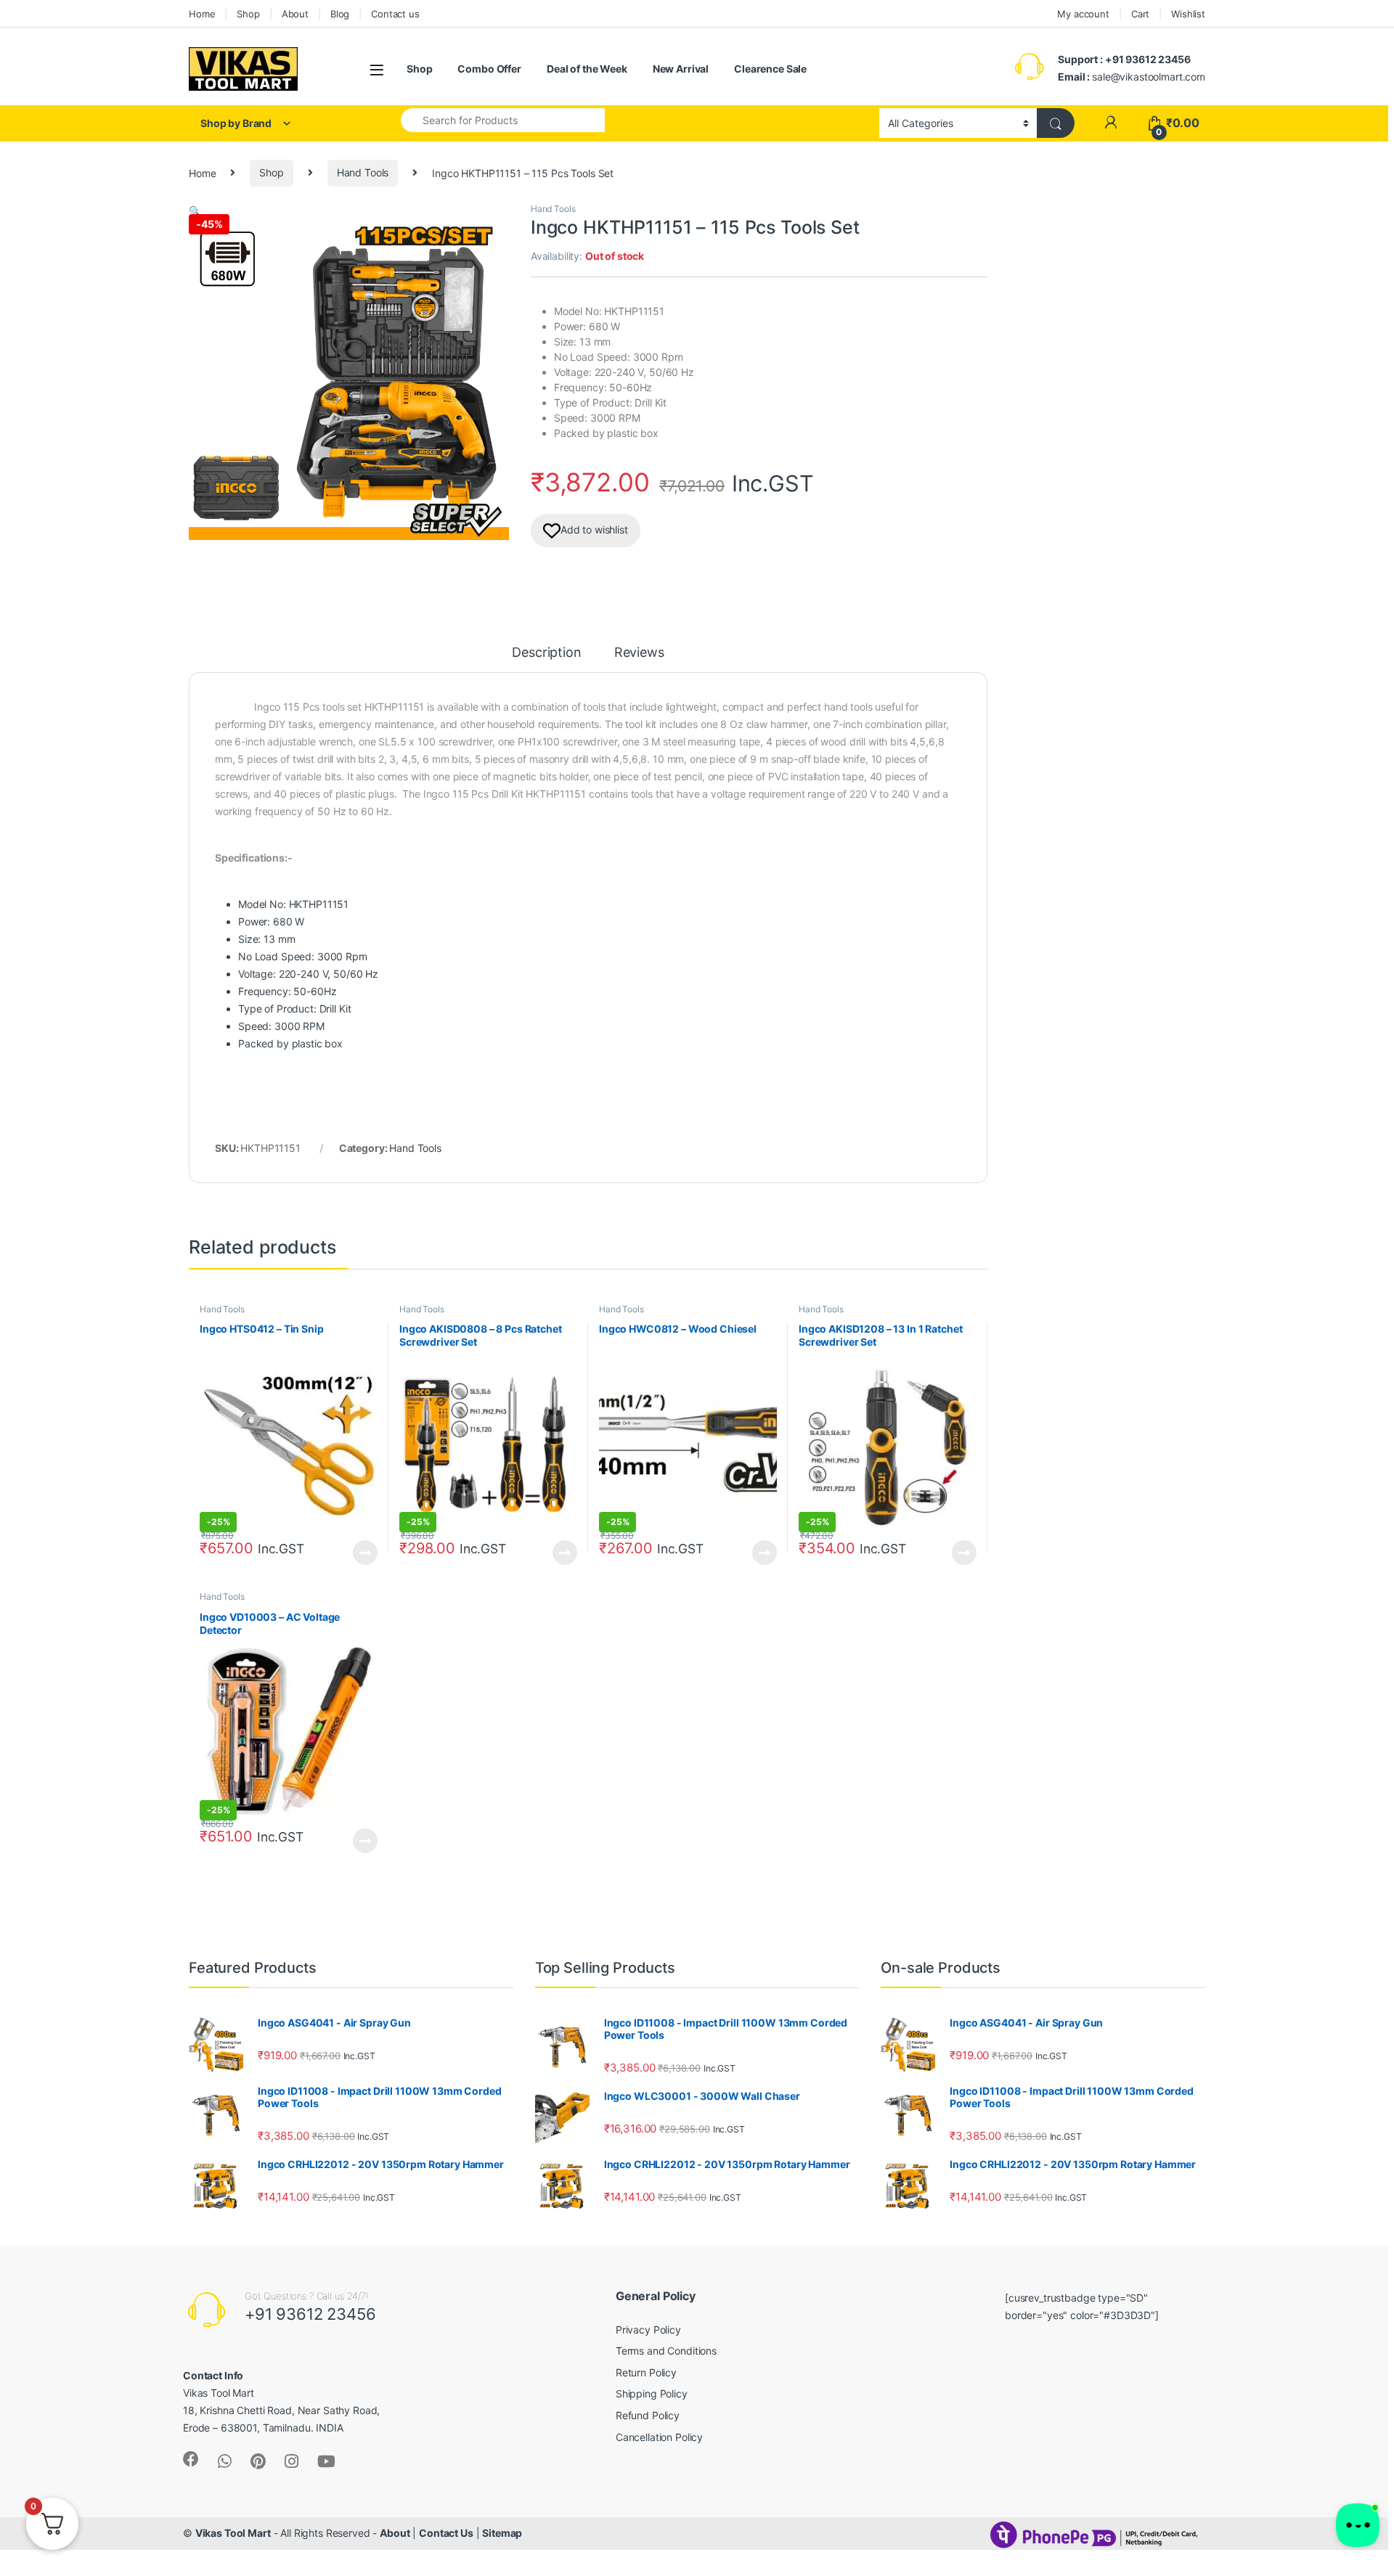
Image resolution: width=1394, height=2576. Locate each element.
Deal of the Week (587, 69)
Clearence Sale (770, 69)
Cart (1140, 14)
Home (202, 14)
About (295, 14)
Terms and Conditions (666, 2351)
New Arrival (681, 69)
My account (1083, 14)
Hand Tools (363, 172)
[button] (195, 211)
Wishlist (1188, 14)
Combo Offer (489, 69)
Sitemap (502, 2533)
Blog (340, 14)
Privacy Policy (648, 2330)
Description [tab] (546, 653)
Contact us (395, 14)
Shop (248, 14)
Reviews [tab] (639, 653)
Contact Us (446, 2533)
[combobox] (503, 120)
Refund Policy (648, 2415)
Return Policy (646, 2372)
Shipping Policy (652, 2393)
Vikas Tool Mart (233, 2533)
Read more (365, 1553)
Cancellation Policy (659, 2437)
